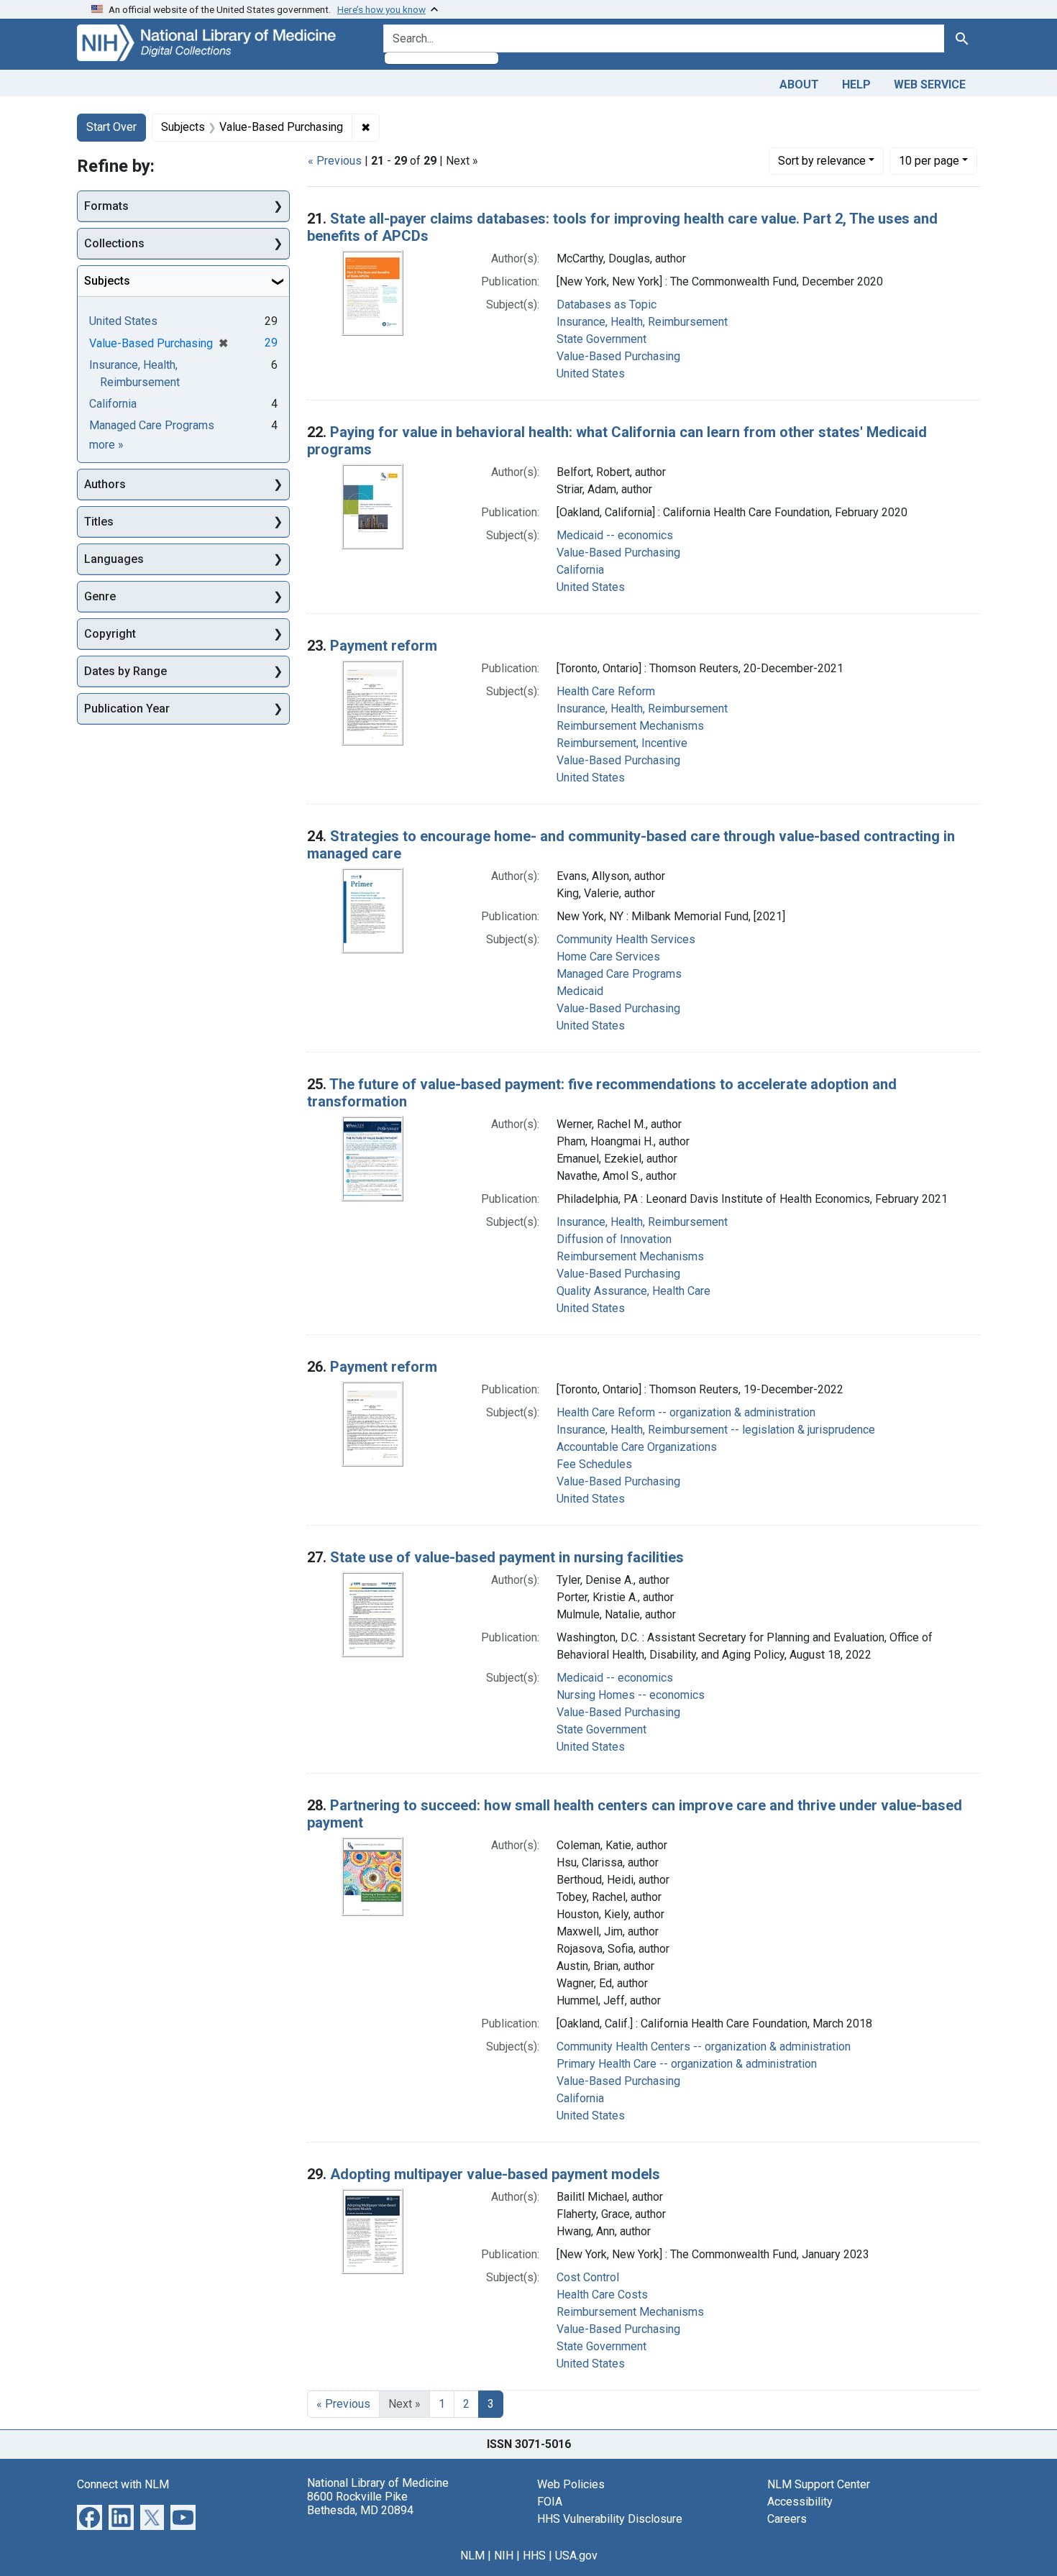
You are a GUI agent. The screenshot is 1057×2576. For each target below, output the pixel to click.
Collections (114, 243)
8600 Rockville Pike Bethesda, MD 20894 (360, 2503)
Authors (105, 484)
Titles (99, 522)
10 (929, 160)
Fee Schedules (594, 1464)
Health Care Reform (606, 691)
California (580, 570)
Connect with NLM (123, 2484)
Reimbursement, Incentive (622, 743)
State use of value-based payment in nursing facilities (507, 1557)
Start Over (111, 127)
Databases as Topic (607, 304)
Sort (822, 161)
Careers (787, 2519)
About (799, 84)
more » (106, 445)
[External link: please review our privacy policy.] (90, 2516)
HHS (534, 2556)
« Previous (335, 161)
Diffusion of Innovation (614, 1239)
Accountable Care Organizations (637, 1447)
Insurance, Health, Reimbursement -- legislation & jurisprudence (716, 1430)
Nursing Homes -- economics (631, 1695)
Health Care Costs (602, 2295)
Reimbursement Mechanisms (630, 726)
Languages (114, 559)
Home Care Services (608, 957)
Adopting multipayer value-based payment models (495, 2174)
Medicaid (580, 991)
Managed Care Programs (619, 974)
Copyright (110, 634)
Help (856, 84)
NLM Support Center (819, 2484)
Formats (106, 206)
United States (591, 373)
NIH (504, 2556)
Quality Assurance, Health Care (633, 1291)
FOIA (550, 2502)
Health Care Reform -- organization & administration (686, 1412)
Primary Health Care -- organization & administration (687, 2064)
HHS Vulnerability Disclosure (610, 2519)
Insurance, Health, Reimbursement (642, 322)
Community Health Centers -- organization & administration (704, 2046)
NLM (472, 2556)
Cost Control (588, 2277)
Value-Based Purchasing (618, 356)
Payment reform (384, 646)
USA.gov (576, 2556)
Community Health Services (626, 939)
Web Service (930, 84)
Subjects (107, 281)
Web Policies (571, 2484)
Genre (100, 596)
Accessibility (800, 2502)
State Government (601, 339)
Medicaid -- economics (615, 535)
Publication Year (127, 709)
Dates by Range (125, 671)
